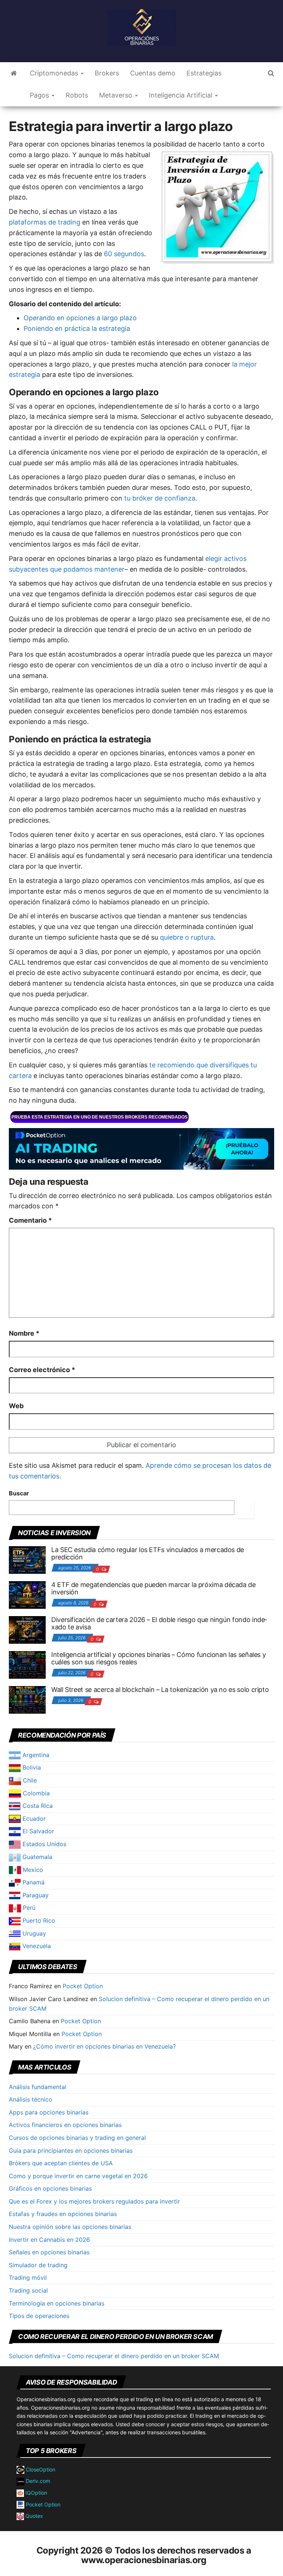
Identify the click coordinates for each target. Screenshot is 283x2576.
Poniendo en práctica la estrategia (77, 328)
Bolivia (31, 1767)
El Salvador (37, 1831)
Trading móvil (28, 2278)
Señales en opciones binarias (49, 2252)
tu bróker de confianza (160, 498)
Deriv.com (37, 2481)
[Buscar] (246, 1509)
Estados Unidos (43, 1844)
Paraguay (35, 1895)
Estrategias (204, 73)
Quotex (34, 2516)
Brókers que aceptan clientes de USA (61, 2163)
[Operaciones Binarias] (14, 73)
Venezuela (36, 1946)
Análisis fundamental (38, 2087)
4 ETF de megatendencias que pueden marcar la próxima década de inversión (153, 1588)
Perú (28, 1908)
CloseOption (40, 2469)
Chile (29, 1780)
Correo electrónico (42, 1370)
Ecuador (33, 1819)
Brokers (107, 73)
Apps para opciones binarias (49, 2112)
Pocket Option (83, 1986)
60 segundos (124, 254)
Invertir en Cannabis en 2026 (49, 2240)
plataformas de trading (45, 222)
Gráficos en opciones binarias (50, 2188)
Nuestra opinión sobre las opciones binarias (70, 2227)
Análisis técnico (31, 2099)
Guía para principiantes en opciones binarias (71, 2151)
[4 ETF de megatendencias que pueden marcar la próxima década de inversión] (27, 1594)
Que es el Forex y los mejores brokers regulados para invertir (94, 2201)
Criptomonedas (55, 73)
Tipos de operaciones (39, 2316)
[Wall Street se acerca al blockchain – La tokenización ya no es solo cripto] (27, 1699)
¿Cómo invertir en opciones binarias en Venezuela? (104, 2046)
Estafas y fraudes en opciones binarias (63, 2214)
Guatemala (36, 1857)
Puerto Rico (38, 1920)
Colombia (35, 1793)
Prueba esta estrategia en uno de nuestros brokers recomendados (99, 1117)
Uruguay (33, 1933)
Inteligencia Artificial (181, 95)
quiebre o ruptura (187, 937)
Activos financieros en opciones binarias (65, 2125)
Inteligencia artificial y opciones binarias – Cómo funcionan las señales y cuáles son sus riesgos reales (158, 1658)
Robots (77, 95)
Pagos (40, 95)
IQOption (36, 2493)
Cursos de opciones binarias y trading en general (77, 2138)
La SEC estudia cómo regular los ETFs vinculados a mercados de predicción (148, 1553)
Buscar (19, 1493)
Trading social (28, 2290)
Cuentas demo (153, 73)
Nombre (24, 1333)
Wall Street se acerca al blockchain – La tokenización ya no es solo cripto (160, 1690)
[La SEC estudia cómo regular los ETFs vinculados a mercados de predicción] (27, 1559)
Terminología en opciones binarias (57, 2303)
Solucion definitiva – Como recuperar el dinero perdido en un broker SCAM (114, 2356)
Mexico (32, 1870)
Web (16, 1406)
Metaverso (117, 95)
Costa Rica (37, 1806)
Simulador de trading (38, 2265)
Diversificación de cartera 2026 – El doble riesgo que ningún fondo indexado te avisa (159, 1623)
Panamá (33, 1882)
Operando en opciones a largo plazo (80, 318)
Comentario (30, 1220)
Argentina (35, 1755)
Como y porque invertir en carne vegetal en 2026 (78, 2176)
